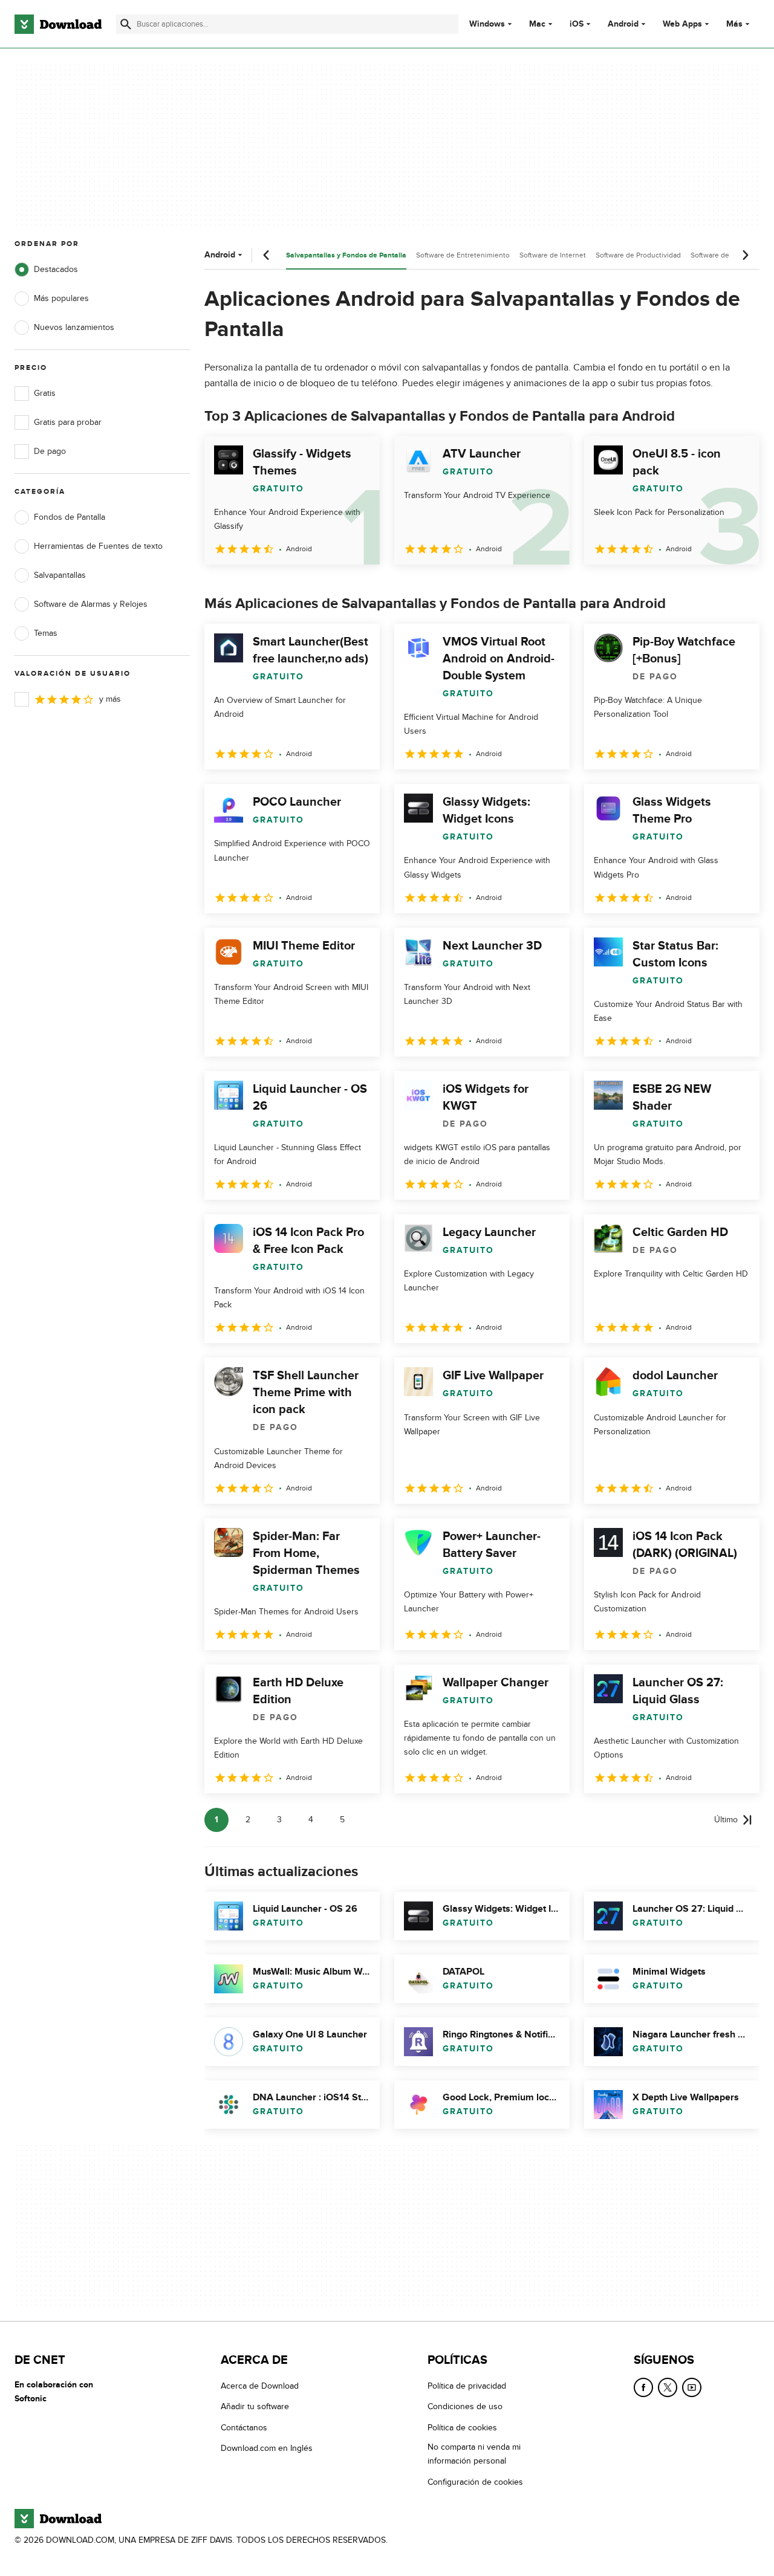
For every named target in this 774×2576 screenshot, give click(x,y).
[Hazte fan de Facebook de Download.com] (643, 2387)
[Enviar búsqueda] (126, 24)
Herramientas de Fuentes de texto (98, 546)
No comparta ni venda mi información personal (474, 2454)
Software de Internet (553, 255)
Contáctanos (244, 2428)
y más (110, 699)
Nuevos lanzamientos (74, 327)
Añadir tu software (255, 2406)
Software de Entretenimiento (463, 255)
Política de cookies (462, 2428)
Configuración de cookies (475, 2481)
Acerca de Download (260, 2386)
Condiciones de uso (465, 2406)
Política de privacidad (467, 2386)
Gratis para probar (68, 422)
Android (623, 24)
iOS (577, 24)
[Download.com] (58, 24)
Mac (537, 24)
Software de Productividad (638, 255)
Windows (487, 24)
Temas (46, 633)
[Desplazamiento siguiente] (745, 255)
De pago (50, 451)
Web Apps (682, 24)
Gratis (45, 393)
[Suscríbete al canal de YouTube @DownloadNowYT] (692, 2387)
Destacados (56, 269)
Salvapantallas (60, 575)
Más (734, 24)
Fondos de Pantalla (70, 517)
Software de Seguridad (727, 255)
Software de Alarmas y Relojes (91, 604)
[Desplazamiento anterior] (267, 255)
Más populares (61, 298)
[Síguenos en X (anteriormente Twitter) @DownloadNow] (668, 2387)
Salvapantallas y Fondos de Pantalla (346, 255)
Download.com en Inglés (267, 2448)
